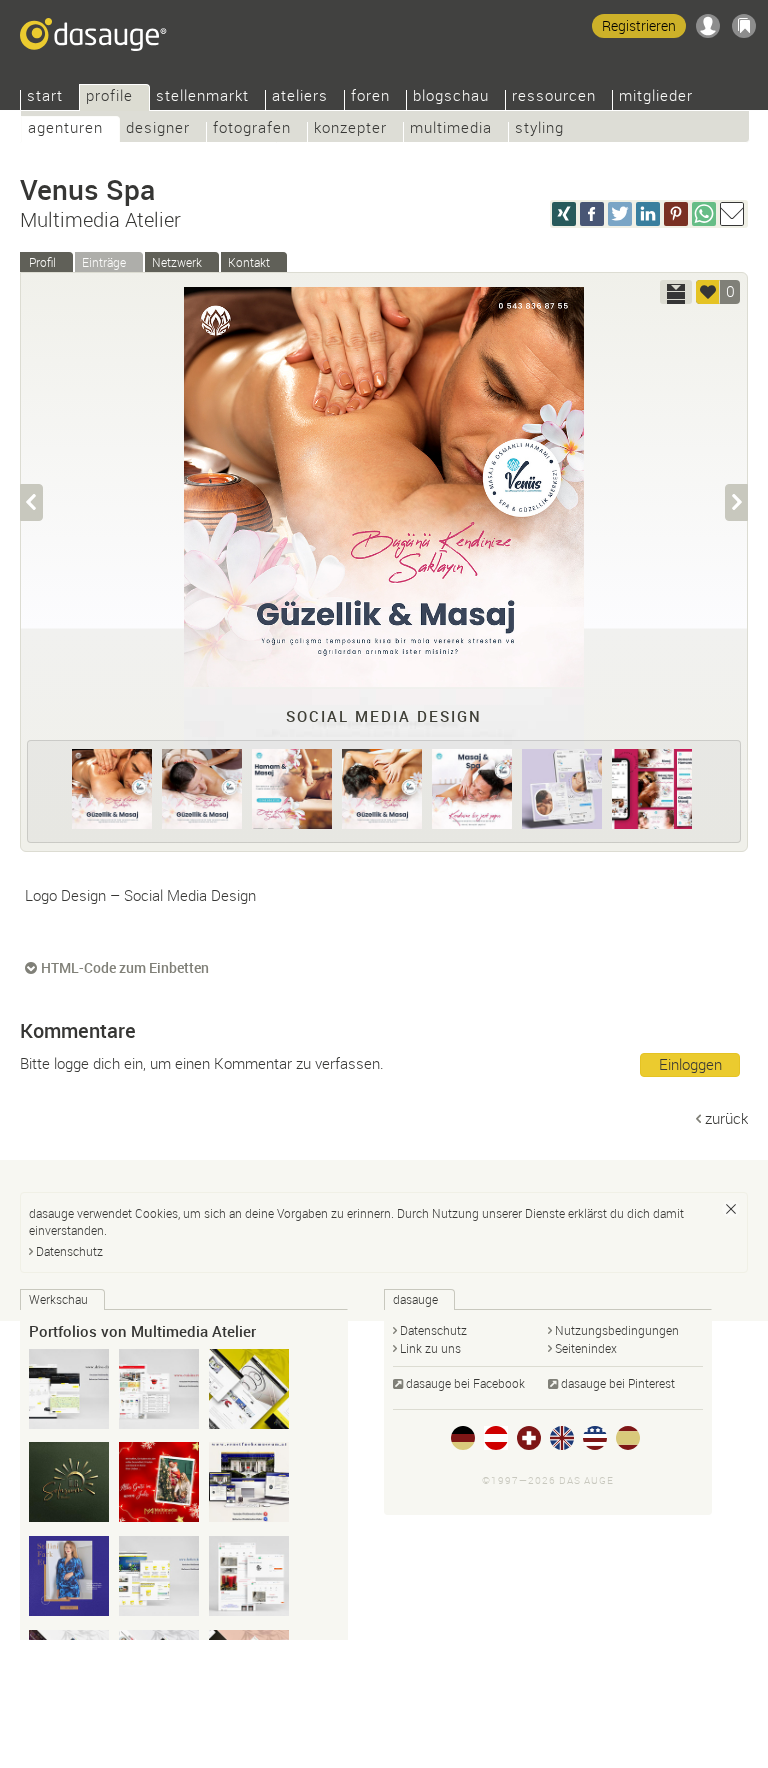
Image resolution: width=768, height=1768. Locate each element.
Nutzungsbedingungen (617, 1330)
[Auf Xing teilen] (564, 214)
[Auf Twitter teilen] (620, 214)
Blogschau (451, 97)
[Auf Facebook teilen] (592, 214)
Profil (42, 262)
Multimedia (451, 129)
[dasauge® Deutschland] (463, 1438)
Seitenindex (586, 1348)
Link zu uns (430, 1348)
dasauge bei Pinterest (618, 1383)
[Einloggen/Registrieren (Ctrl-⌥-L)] (708, 26)
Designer (158, 129)
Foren (370, 97)
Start (45, 97)
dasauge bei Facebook (465, 1383)
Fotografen (252, 129)
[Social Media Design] (112, 789)
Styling (539, 129)
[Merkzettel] (744, 26)
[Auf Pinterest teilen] (676, 214)
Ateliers (300, 97)
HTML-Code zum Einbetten (125, 967)
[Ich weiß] (731, 1209)
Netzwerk (177, 262)
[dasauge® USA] (595, 1438)
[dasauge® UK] (562, 1438)
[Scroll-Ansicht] (676, 292)
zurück (726, 1118)
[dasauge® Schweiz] (529, 1438)
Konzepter (350, 129)
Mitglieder (656, 97)
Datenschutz (69, 1251)
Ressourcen (554, 97)
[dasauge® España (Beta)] (628, 1438)
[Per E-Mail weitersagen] (732, 214)
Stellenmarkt (202, 97)
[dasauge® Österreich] (496, 1438)
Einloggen (690, 1064)
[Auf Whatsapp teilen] (704, 214)
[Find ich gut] (708, 292)
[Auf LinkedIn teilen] (648, 214)
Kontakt (249, 262)
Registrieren (639, 25)
